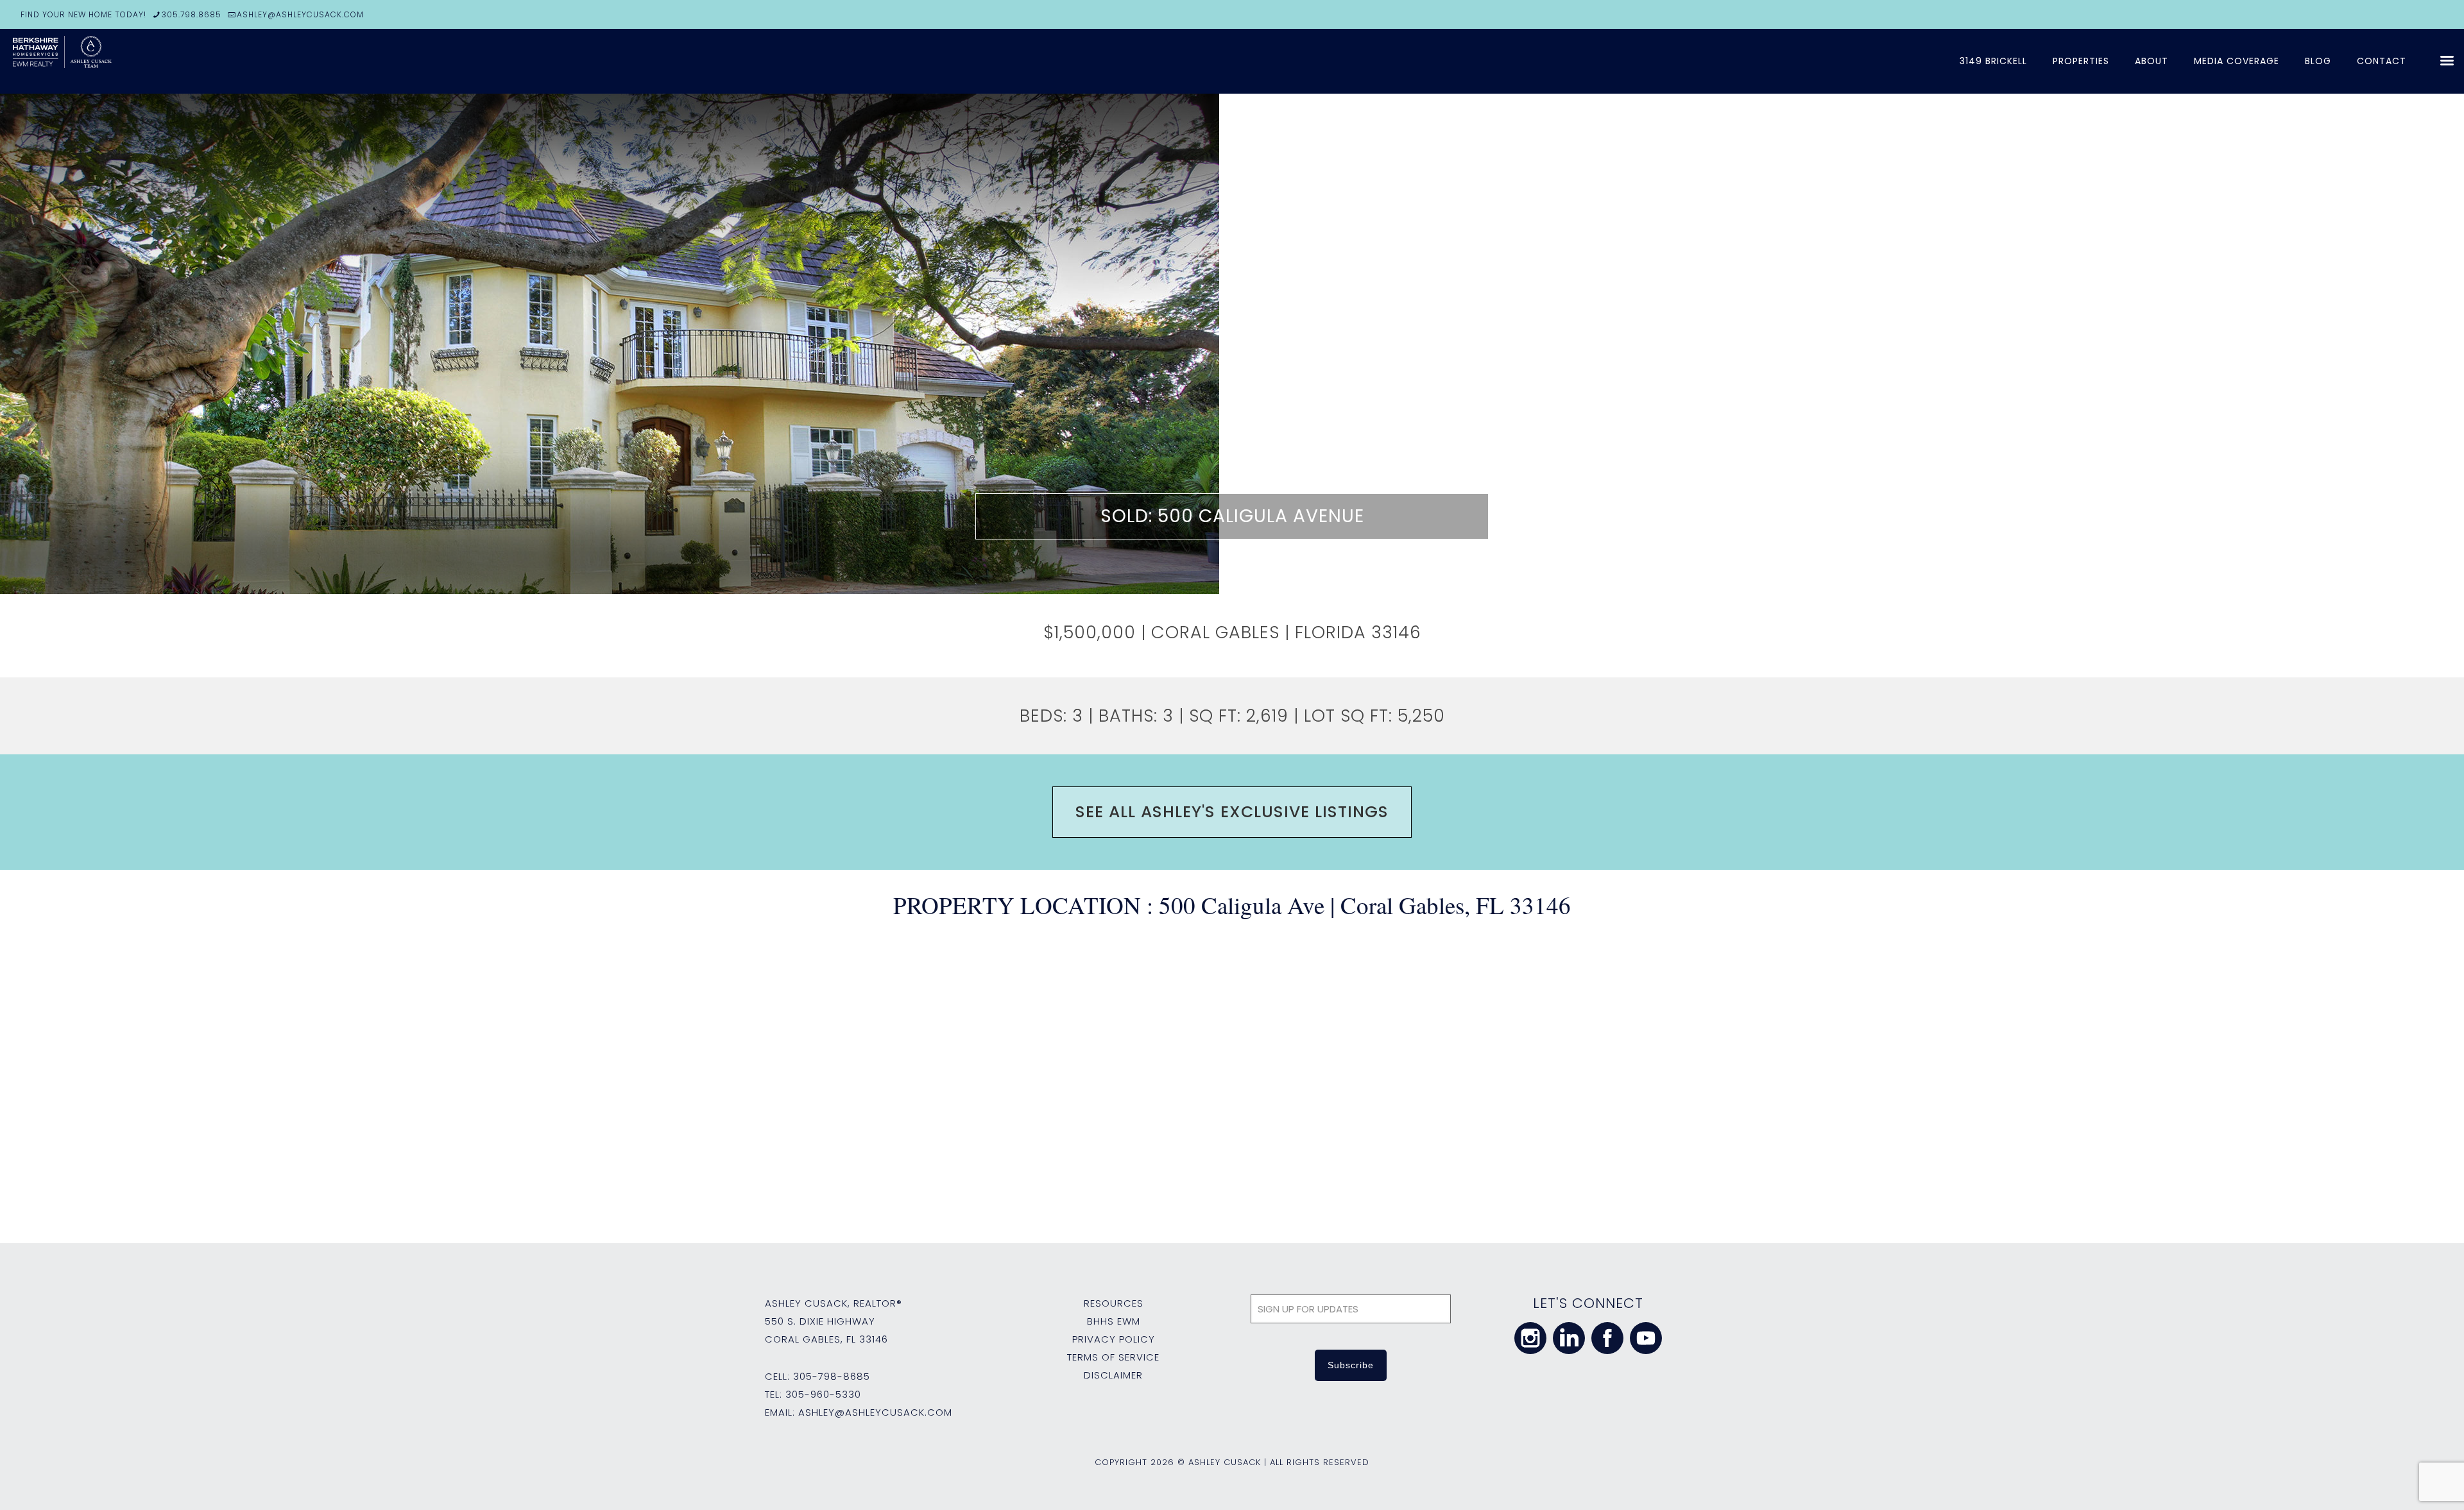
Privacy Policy (1114, 1339)
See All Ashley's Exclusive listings (1232, 812)
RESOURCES (1114, 1303)
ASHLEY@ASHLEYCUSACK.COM (300, 14)
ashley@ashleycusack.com (875, 1412)
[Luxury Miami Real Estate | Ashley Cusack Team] (109, 61)
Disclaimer (1113, 1375)
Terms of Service (1113, 1357)
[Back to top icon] (2402, 1484)
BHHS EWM (1114, 1321)
